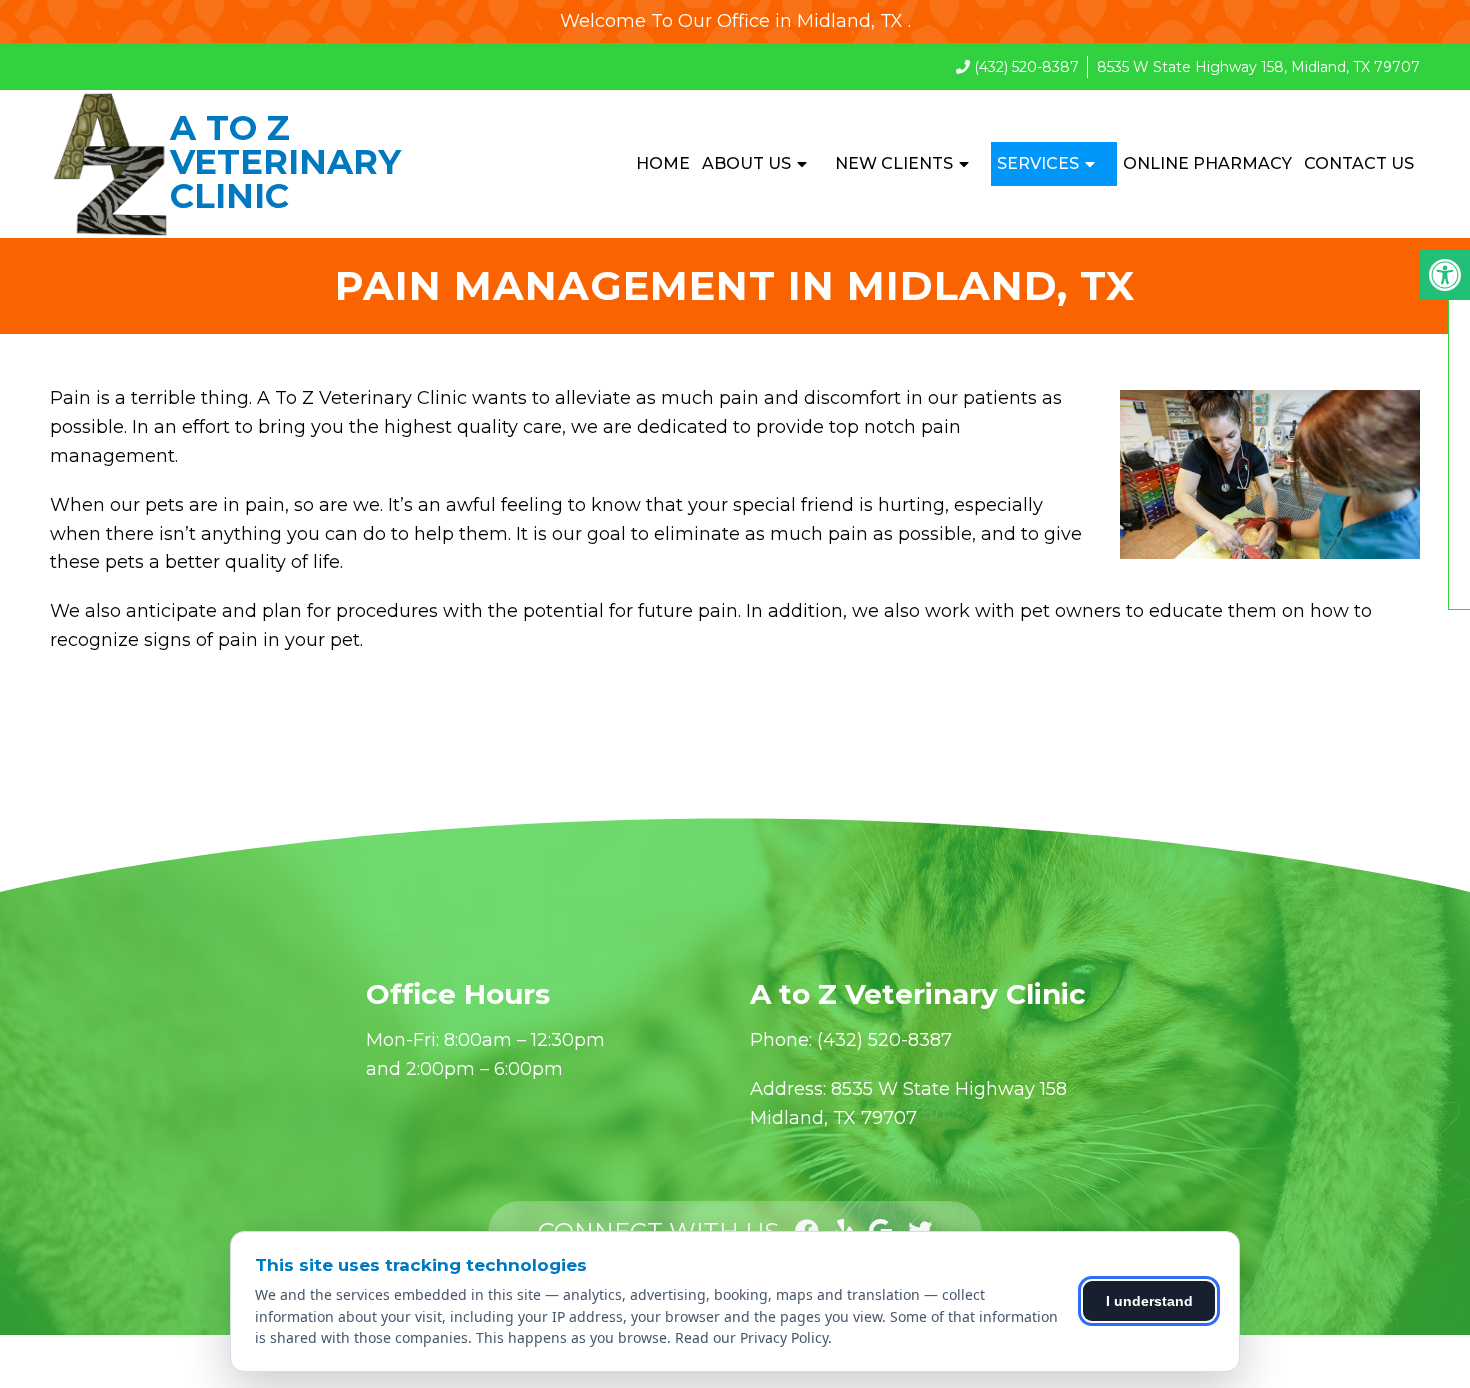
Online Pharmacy (1207, 163)
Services (1038, 163)
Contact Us (1359, 163)
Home (663, 163)
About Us (746, 163)
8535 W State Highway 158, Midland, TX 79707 (1258, 67)
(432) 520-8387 (1026, 67)
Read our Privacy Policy (751, 1337)
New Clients (894, 163)
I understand (1149, 1301)
